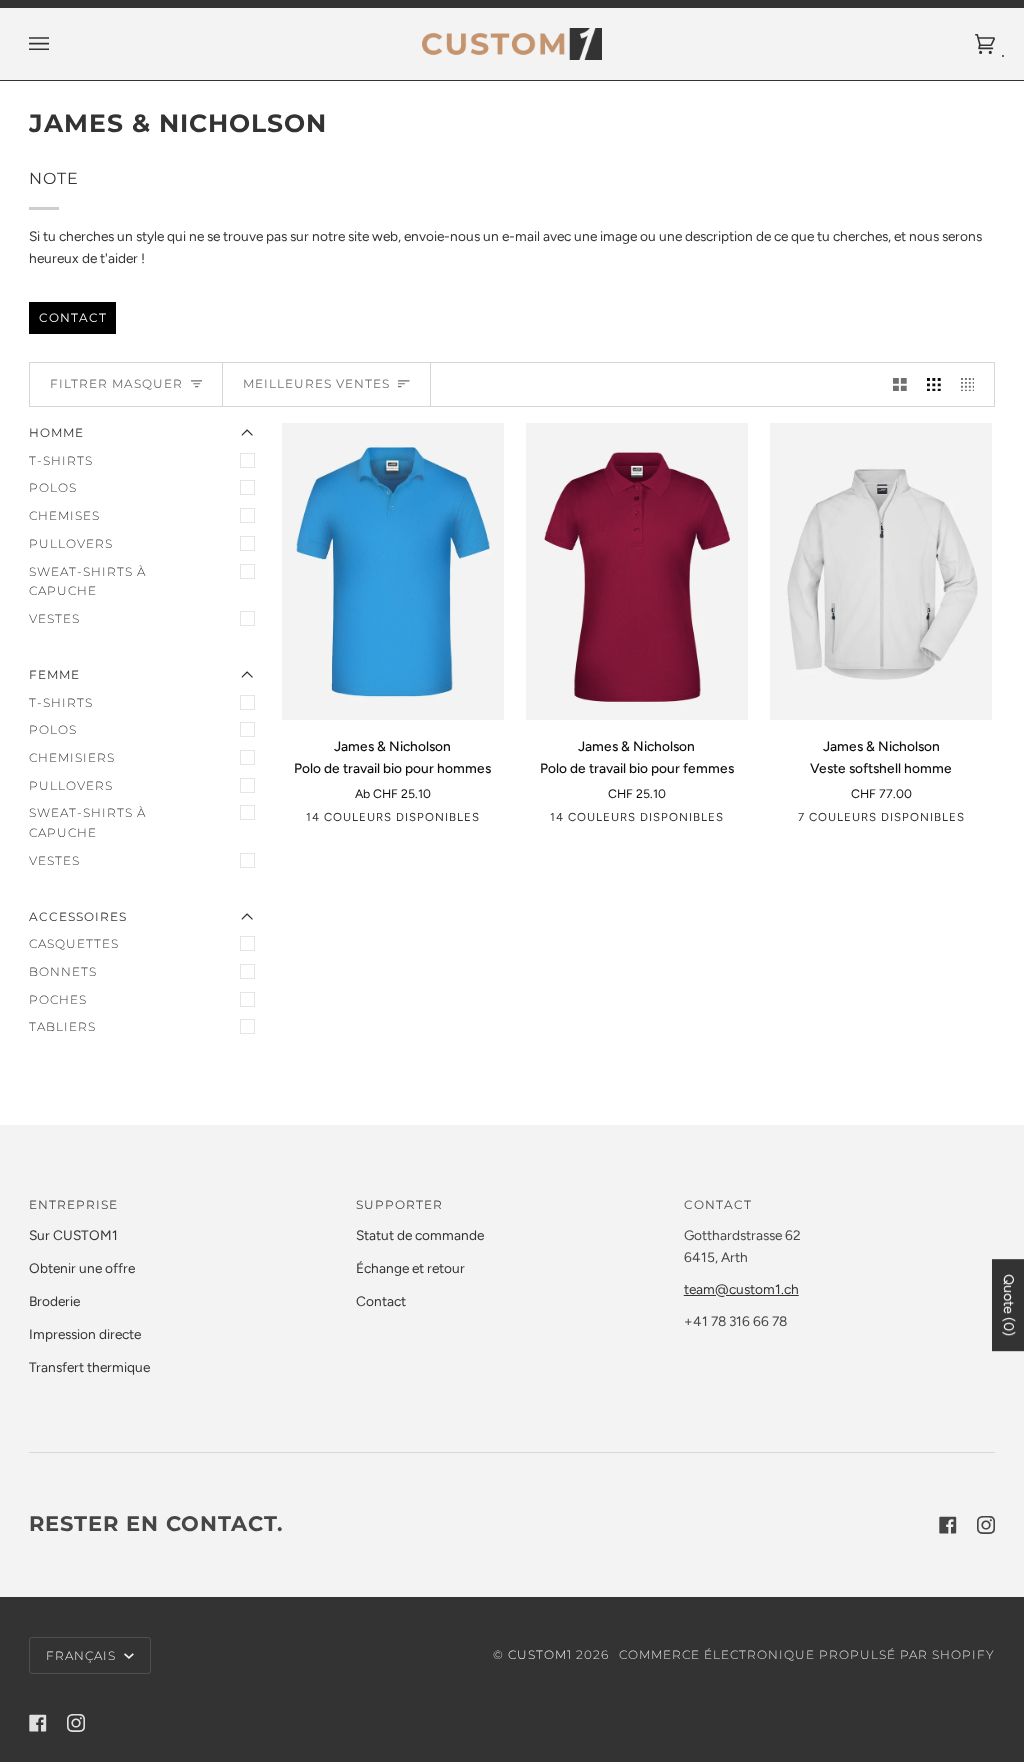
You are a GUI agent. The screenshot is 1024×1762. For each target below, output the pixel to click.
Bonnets (63, 971)
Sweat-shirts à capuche (87, 581)
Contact (72, 316)
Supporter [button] (399, 1204)
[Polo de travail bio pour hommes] (393, 571)
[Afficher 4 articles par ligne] (973, 384)
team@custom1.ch (741, 1289)
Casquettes (74, 943)
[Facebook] (948, 1525)
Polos (53, 487)
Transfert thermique (89, 1367)
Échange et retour (410, 1268)
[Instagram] (986, 1525)
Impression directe (85, 1334)
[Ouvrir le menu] (59, 44)
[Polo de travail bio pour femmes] (637, 571)
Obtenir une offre (82, 1268)
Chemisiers (72, 757)
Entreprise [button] (73, 1204)
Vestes (54, 618)
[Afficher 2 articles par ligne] (900, 384)
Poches (58, 999)
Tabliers (62, 1026)
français (83, 1655)
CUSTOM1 (540, 1654)
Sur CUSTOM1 (73, 1235)
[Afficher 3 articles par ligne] (934, 384)
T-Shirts (61, 460)
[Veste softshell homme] (881, 571)
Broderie (54, 1301)
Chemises (64, 515)
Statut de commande (420, 1235)
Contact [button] (718, 1204)
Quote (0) (1008, 1305)
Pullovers (71, 543)
